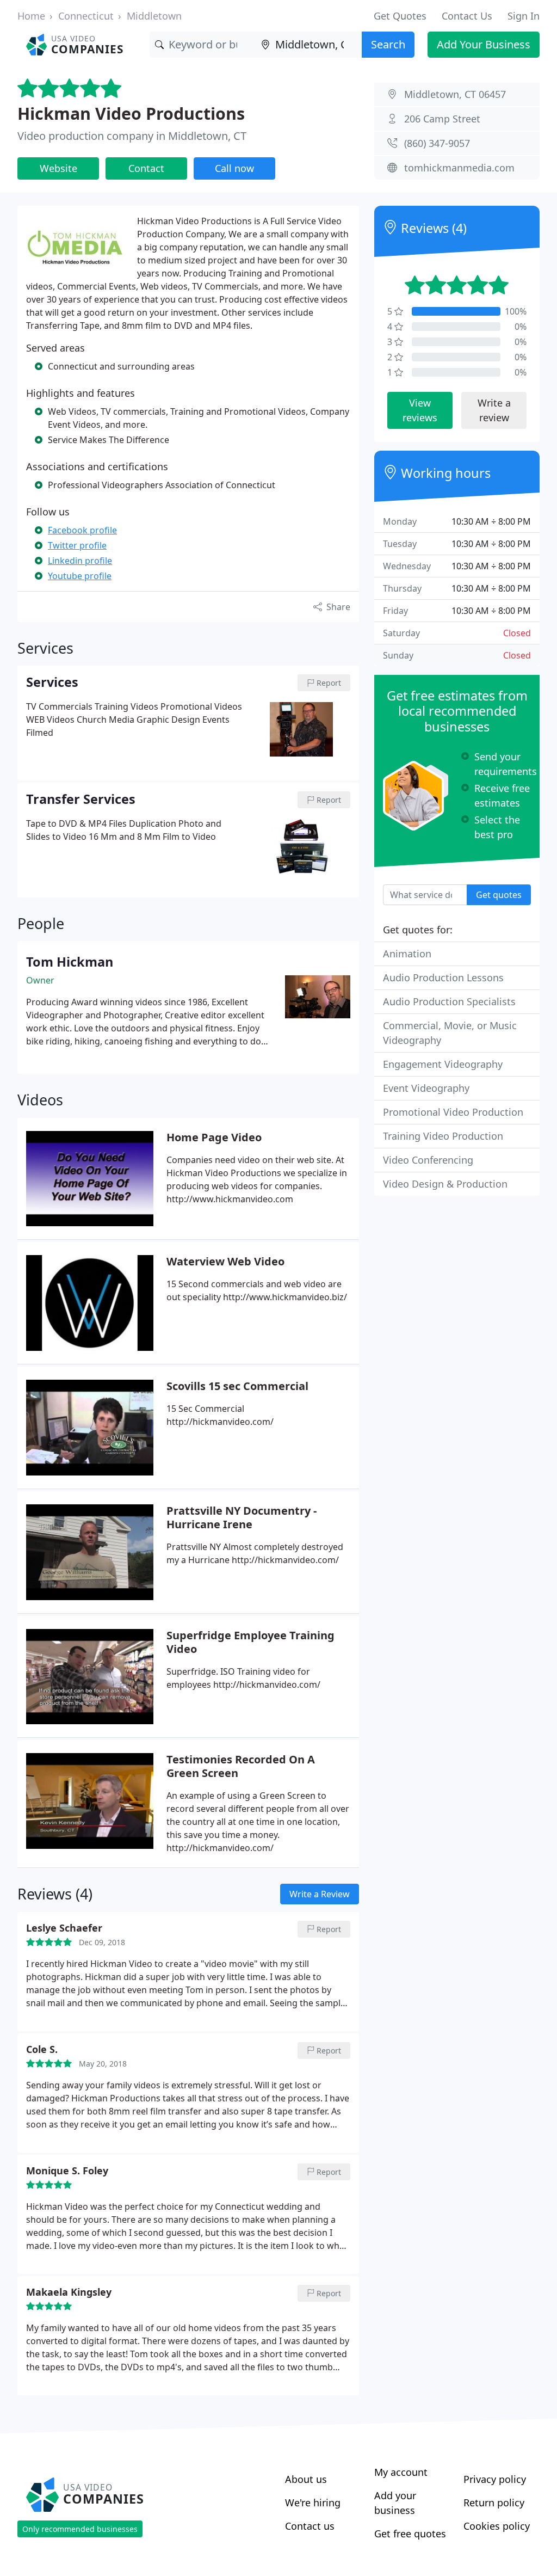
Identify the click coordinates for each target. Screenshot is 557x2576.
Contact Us (467, 16)
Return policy (494, 2503)
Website (58, 168)
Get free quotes (410, 2534)
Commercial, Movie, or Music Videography (450, 1033)
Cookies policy (497, 2526)
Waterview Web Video (225, 1261)
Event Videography (426, 1088)
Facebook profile (82, 530)
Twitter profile (77, 545)
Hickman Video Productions (131, 113)
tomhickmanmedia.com (459, 168)
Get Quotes (400, 16)
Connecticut (86, 16)
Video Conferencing (428, 1160)
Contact (146, 168)
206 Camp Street (442, 119)
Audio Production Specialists (449, 1001)
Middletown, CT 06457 (455, 94)
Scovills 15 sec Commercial (237, 1386)
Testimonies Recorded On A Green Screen (241, 1766)
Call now (234, 168)
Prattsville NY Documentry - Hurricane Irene (242, 1517)
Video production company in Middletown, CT (132, 136)
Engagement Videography (443, 1064)
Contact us (310, 2526)
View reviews (420, 410)
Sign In (524, 16)
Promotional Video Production (453, 1112)
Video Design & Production (445, 1184)
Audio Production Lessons (443, 977)
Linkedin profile (80, 561)
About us (306, 2479)
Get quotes (499, 895)
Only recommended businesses (80, 2529)
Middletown (154, 16)
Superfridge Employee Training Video (250, 1642)
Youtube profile (80, 576)
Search (388, 44)
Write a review (494, 410)
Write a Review (320, 1894)
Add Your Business (484, 44)
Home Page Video (214, 1137)
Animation (407, 954)
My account (401, 2472)
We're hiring (313, 2503)
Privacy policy (495, 2479)
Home (31, 16)
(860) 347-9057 (437, 143)
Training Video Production (443, 1136)
